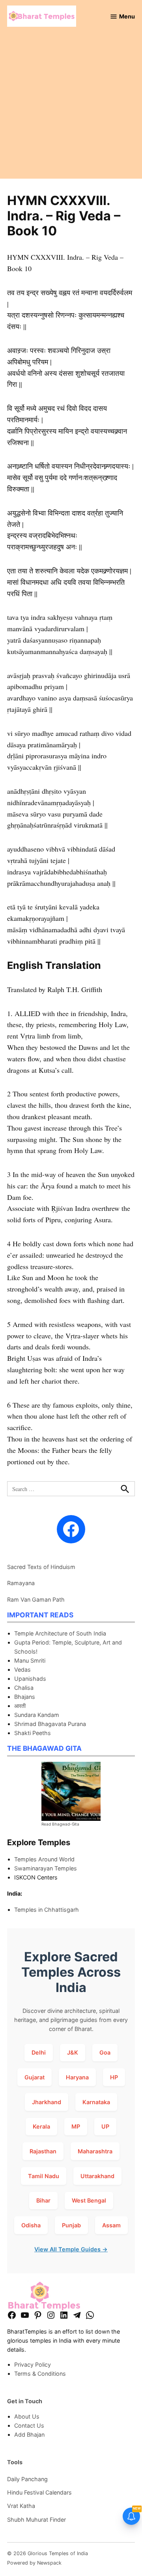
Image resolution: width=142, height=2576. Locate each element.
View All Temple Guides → (71, 2249)
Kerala (41, 2126)
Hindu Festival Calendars (39, 2492)
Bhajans (25, 1697)
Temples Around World (44, 1859)
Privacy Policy (33, 2364)
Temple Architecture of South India (60, 1633)
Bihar (43, 2200)
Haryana (77, 2077)
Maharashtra (95, 2151)
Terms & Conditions (40, 2374)
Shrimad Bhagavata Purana (50, 1724)
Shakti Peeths (33, 1733)
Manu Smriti (30, 1660)
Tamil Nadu (44, 2176)
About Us (27, 2416)
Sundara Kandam (37, 1715)
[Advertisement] (71, 108)
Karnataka (96, 2102)
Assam (111, 2225)
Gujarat (35, 2077)
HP (114, 2077)
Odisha (31, 2225)
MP (76, 2126)
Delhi (39, 2052)
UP (105, 2126)
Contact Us (29, 2425)
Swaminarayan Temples (46, 1868)
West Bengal (89, 2200)
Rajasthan (43, 2151)
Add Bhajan (29, 2435)
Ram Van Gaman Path (36, 1599)
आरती (20, 1706)
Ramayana (21, 1583)
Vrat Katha (21, 2506)
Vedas (22, 1670)
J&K (73, 2052)
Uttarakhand (97, 2176)
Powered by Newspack (34, 2563)
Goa (105, 2052)
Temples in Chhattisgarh (47, 1910)
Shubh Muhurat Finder (36, 2520)
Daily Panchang (27, 2479)
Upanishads (30, 1679)
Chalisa (24, 1688)
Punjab (71, 2225)
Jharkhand (47, 2102)
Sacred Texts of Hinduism (41, 1567)
